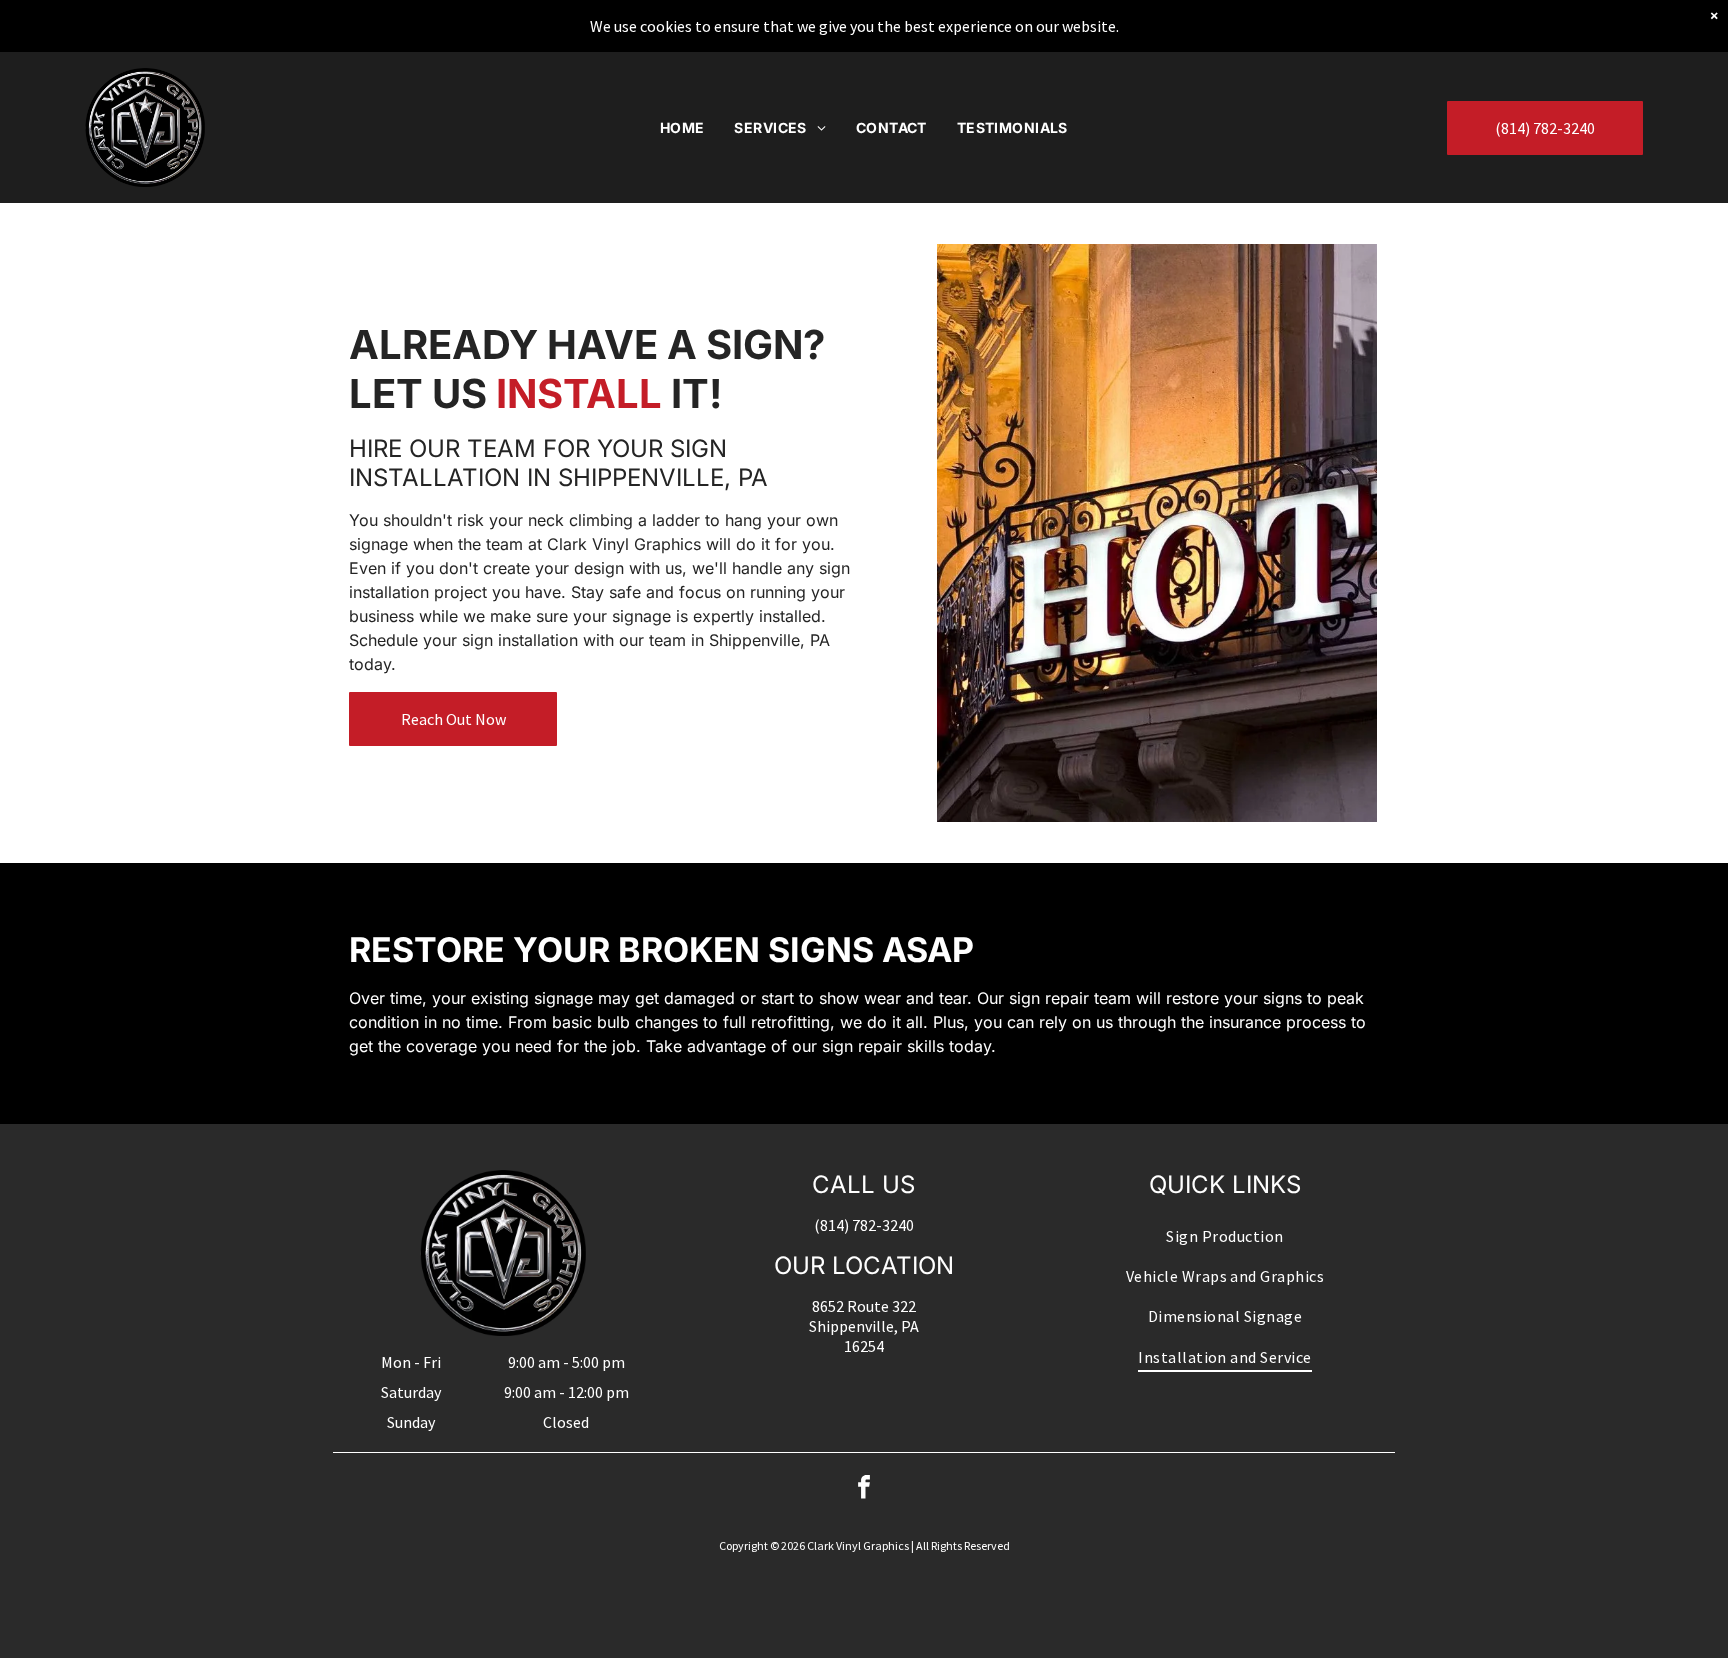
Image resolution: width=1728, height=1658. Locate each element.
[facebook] (864, 1489)
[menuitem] (682, 127)
